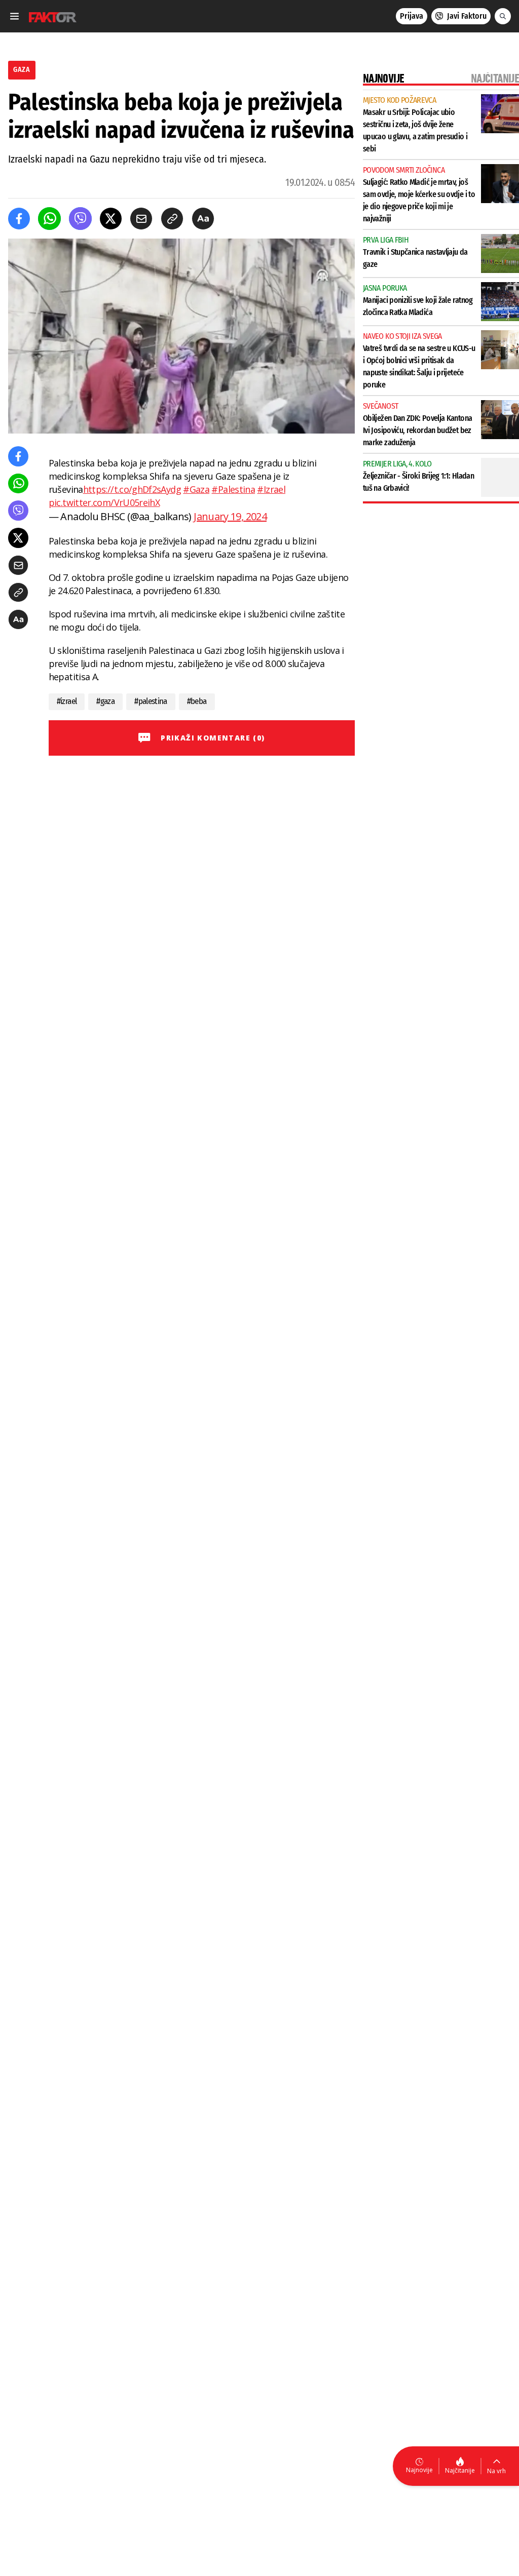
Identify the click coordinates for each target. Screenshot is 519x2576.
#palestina (151, 701)
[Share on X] (111, 219)
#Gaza (196, 489)
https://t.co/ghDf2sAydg (132, 489)
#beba (197, 701)
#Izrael (271, 489)
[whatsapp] (49, 219)
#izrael (67, 701)
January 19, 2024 (230, 516)
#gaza (105, 701)
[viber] (80, 219)
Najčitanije (460, 2470)
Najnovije (419, 2470)
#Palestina (233, 489)
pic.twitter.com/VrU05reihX (104, 502)
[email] (141, 219)
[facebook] (19, 219)
